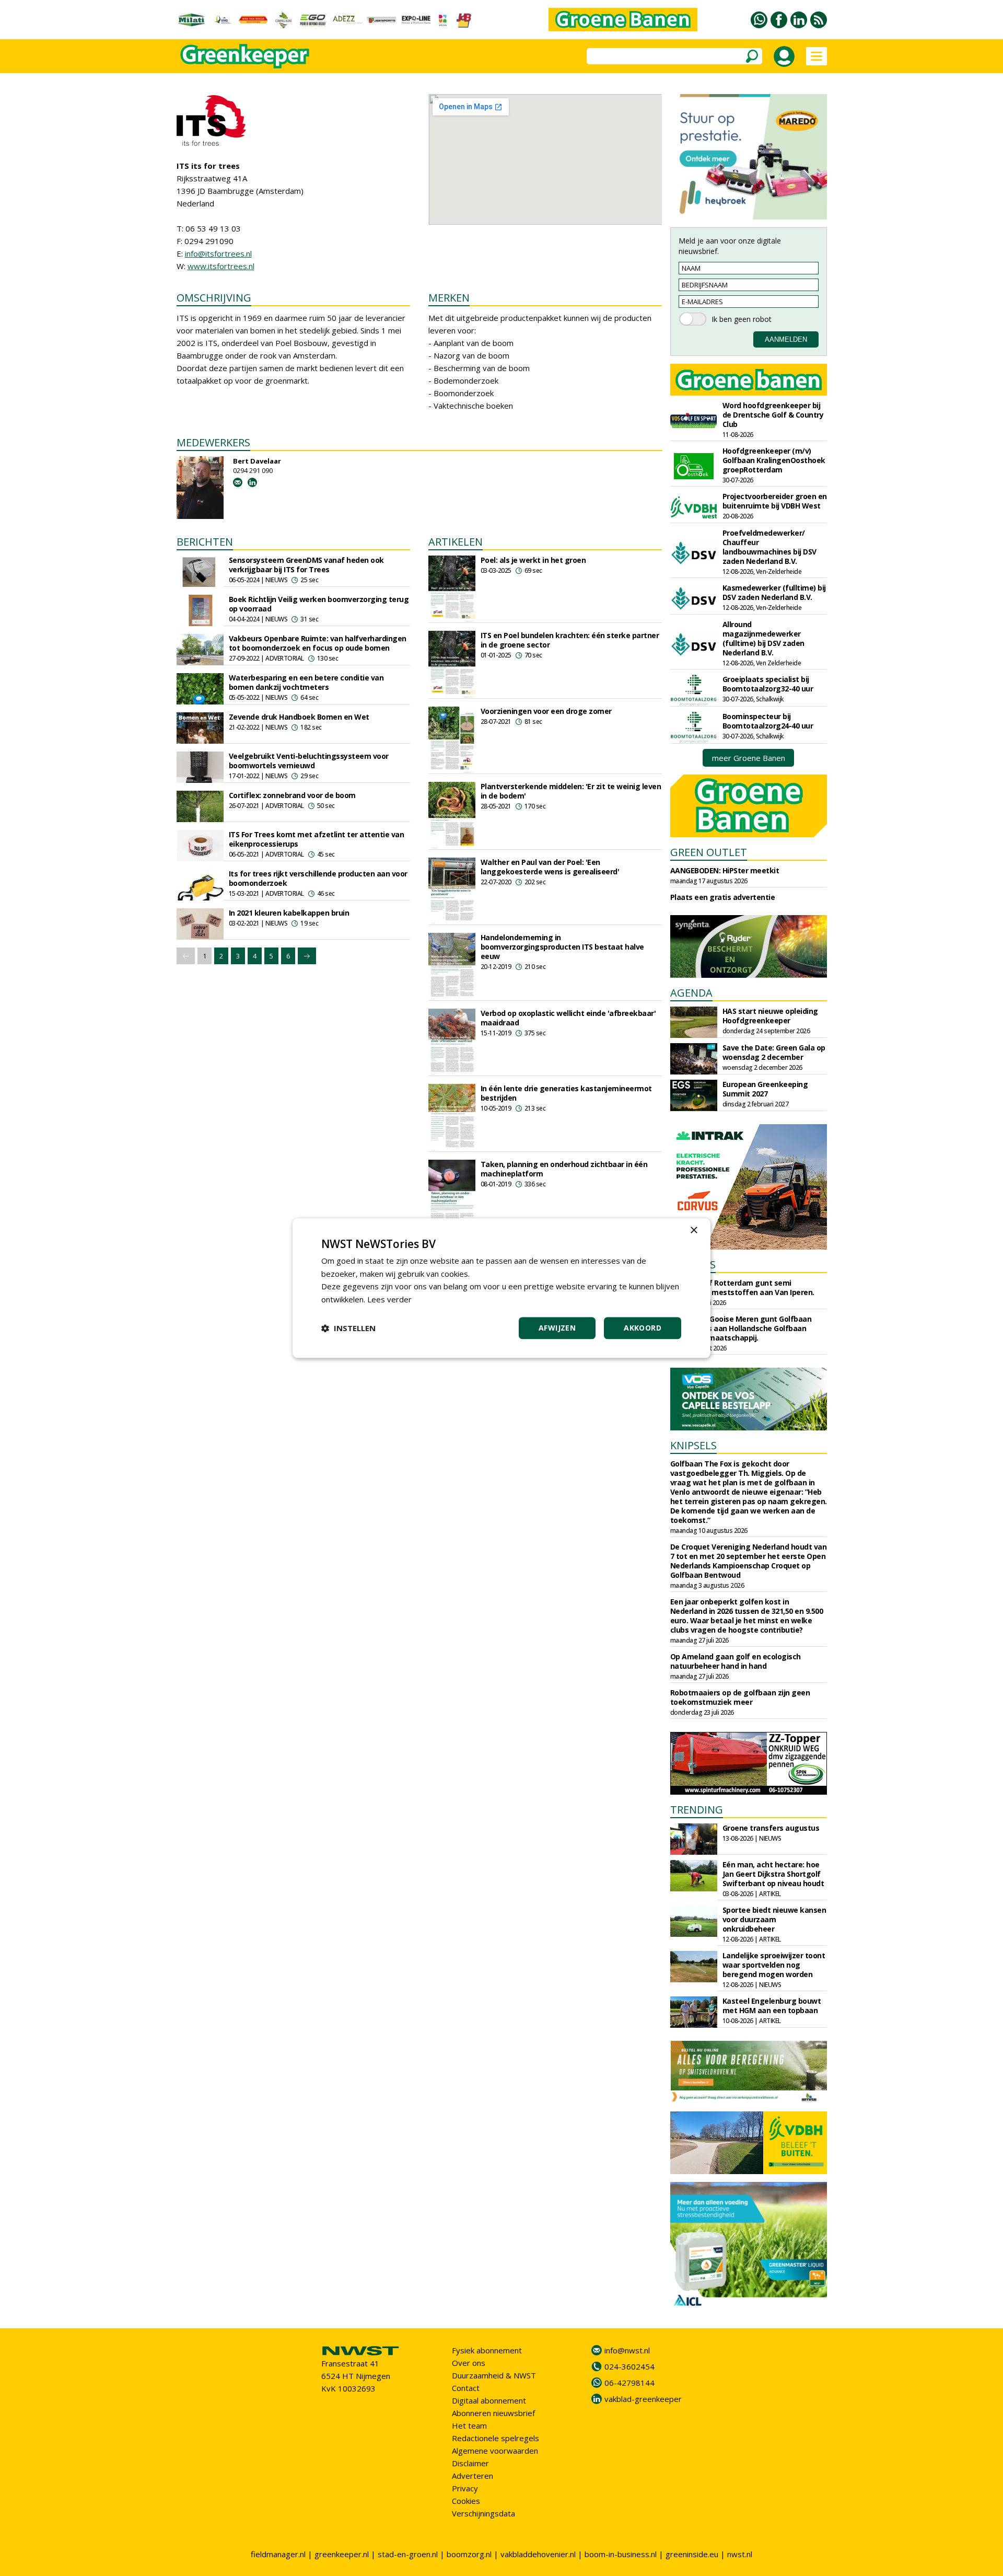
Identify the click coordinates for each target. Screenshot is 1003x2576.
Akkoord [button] (643, 1328)
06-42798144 (629, 2383)
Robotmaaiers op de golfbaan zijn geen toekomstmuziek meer (740, 1697)
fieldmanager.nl (278, 2554)
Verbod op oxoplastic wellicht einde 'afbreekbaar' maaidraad (568, 1018)
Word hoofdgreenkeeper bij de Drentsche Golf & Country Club (773, 415)
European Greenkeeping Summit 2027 (765, 1089)
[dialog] (501, 1288)
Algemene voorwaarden (495, 2451)
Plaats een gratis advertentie (723, 897)
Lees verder (389, 1299)
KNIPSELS (693, 1445)
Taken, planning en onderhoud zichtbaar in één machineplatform (564, 1169)
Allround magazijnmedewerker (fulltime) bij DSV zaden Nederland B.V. (763, 638)
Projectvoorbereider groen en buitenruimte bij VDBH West (775, 501)
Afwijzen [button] (557, 1328)
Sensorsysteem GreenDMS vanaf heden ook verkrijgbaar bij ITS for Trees (306, 565)
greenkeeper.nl (342, 2554)
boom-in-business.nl (621, 2554)
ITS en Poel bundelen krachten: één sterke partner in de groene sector (570, 640)
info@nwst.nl (627, 2350)
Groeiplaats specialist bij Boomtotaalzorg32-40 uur (768, 684)
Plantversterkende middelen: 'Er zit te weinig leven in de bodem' (571, 791)
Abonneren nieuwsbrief (493, 2413)
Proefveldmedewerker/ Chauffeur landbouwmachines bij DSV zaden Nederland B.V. (769, 547)
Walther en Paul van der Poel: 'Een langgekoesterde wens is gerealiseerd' (550, 867)
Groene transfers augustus (771, 1828)
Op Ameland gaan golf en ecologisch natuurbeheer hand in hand (736, 1661)
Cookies (466, 2501)
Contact (466, 2388)
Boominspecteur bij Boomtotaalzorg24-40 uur (768, 721)
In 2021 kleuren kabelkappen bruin (289, 913)
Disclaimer (470, 2463)
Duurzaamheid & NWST (494, 2375)
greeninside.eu (692, 2554)
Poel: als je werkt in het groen (533, 560)
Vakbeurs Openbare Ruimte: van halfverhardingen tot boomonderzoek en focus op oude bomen (318, 643)
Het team (469, 2425)
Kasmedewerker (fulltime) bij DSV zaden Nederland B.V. (774, 592)
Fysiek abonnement (487, 2350)
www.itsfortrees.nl (221, 266)
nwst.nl (740, 2554)
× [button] (693, 1231)
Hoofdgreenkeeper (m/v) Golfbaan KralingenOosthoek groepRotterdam (774, 460)
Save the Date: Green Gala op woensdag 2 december (774, 1052)
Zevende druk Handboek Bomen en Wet (299, 717)
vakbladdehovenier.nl (538, 2554)
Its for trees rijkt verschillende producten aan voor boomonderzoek (318, 878)
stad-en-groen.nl (408, 2554)
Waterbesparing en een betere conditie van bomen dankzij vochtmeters (306, 682)
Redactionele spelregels (495, 2438)
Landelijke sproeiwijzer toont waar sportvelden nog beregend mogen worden (774, 1965)
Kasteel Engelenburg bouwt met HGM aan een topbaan (772, 2006)
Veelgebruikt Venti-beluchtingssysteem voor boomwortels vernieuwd (309, 761)
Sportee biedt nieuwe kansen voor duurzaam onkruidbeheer (774, 1919)
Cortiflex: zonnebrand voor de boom (292, 795)
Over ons (469, 2363)
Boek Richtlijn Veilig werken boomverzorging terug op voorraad (319, 604)
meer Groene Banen (749, 758)
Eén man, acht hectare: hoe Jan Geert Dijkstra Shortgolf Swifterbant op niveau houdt (773, 1874)
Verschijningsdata (483, 2513)
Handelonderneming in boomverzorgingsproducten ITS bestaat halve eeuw (562, 947)
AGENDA (691, 993)
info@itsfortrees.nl (218, 253)
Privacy (465, 2488)
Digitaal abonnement (489, 2400)
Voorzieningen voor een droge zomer (546, 711)
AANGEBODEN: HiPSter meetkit (725, 870)
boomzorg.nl (469, 2554)
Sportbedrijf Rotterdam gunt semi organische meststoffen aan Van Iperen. (742, 1287)
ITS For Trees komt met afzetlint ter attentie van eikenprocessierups (317, 839)
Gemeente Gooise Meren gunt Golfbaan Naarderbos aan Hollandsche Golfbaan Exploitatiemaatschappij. (741, 1328)
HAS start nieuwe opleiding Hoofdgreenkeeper (770, 1016)
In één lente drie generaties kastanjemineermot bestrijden (566, 1093)
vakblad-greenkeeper (643, 2399)
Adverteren (473, 2476)
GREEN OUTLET (709, 852)
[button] (348, 1328)
